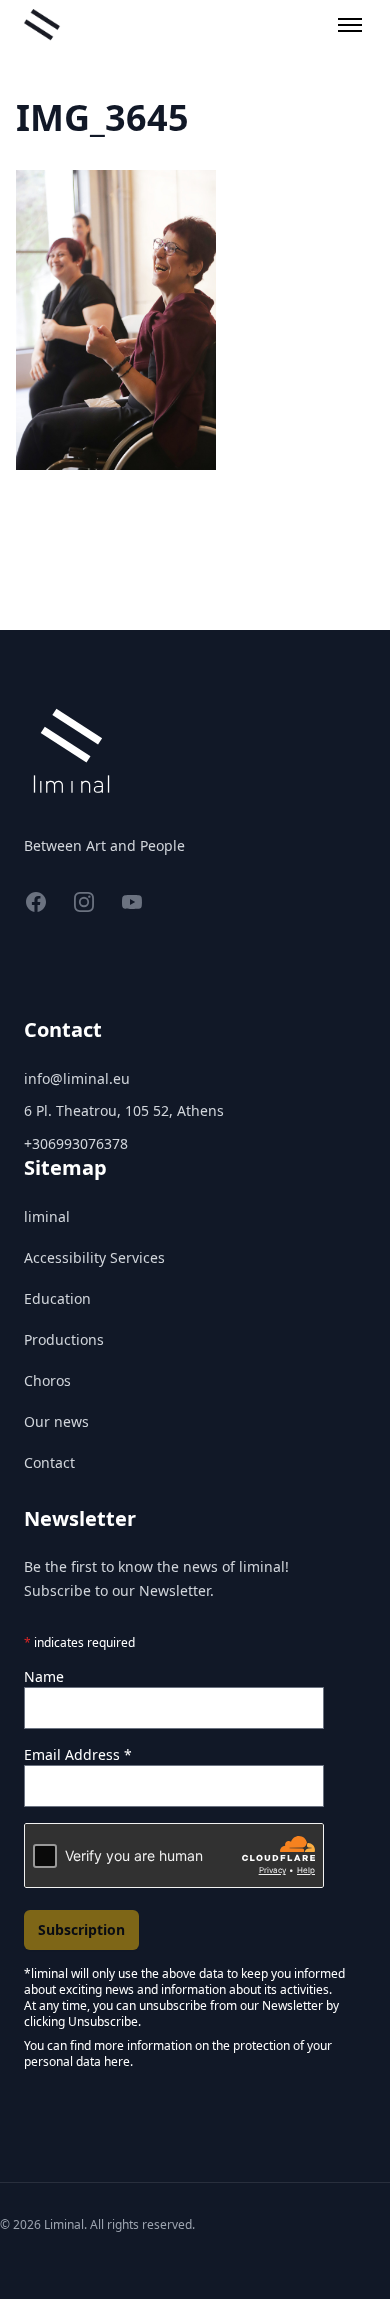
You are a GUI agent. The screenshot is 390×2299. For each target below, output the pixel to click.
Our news (56, 1421)
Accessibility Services (94, 1257)
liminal (47, 1216)
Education (57, 1298)
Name (44, 1676)
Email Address (78, 1754)
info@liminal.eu (77, 1078)
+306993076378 (76, 1143)
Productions (64, 1339)
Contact (49, 1462)
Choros (47, 1380)
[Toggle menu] (350, 25)
